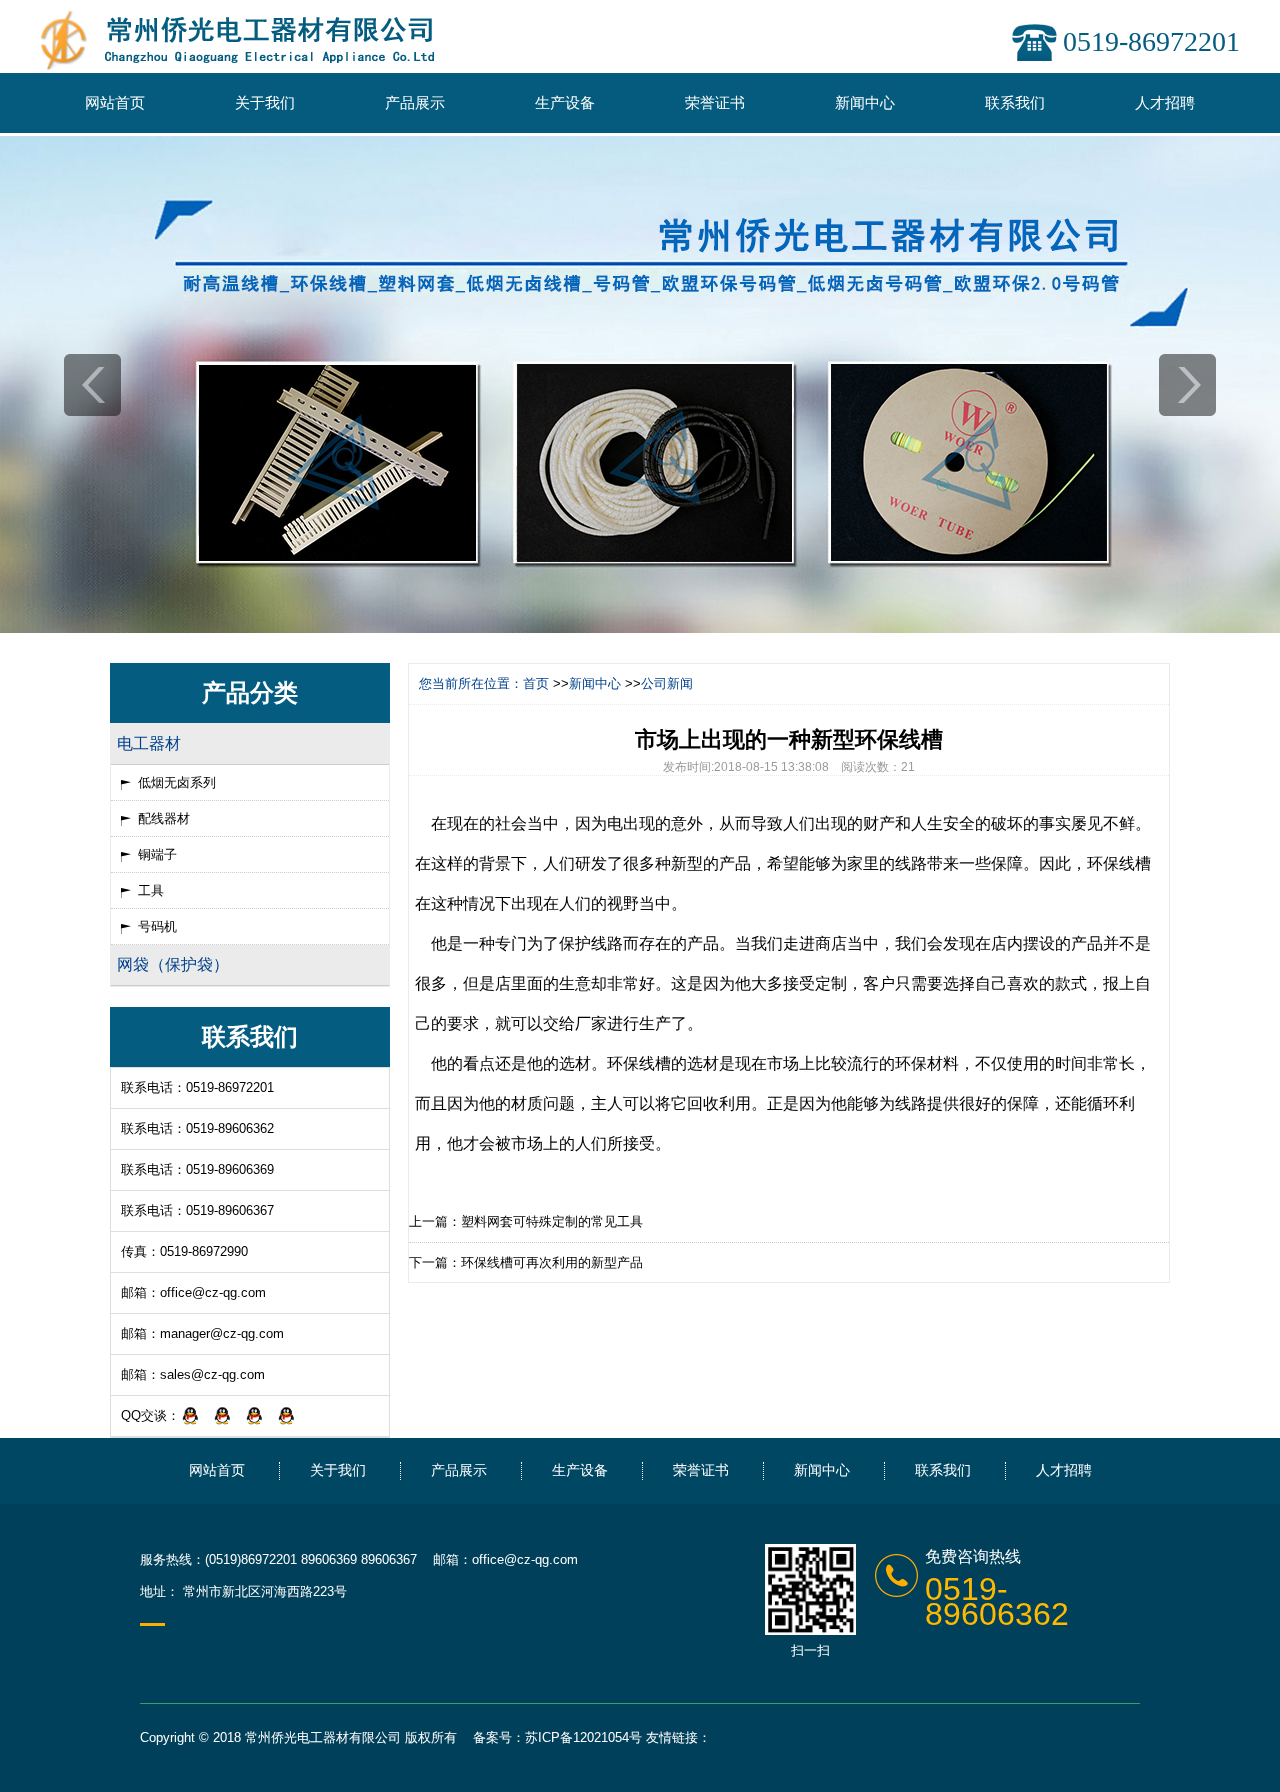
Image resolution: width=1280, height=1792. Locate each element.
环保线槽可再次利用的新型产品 (552, 1262)
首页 (536, 683)
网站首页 (115, 102)
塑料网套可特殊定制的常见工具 (552, 1221)
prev (92, 385)
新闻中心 (865, 102)
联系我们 (1015, 102)
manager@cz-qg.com (222, 1333)
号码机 (157, 926)
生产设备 (565, 102)
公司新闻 (667, 683)
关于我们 (265, 102)
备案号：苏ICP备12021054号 (557, 1737)
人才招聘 (1165, 102)
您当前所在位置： (471, 683)
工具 (151, 890)
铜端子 (157, 854)
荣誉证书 (715, 102)
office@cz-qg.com (213, 1292)
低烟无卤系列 (177, 782)
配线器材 (164, 818)
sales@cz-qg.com (212, 1374)
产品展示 (415, 102)
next (1187, 385)
